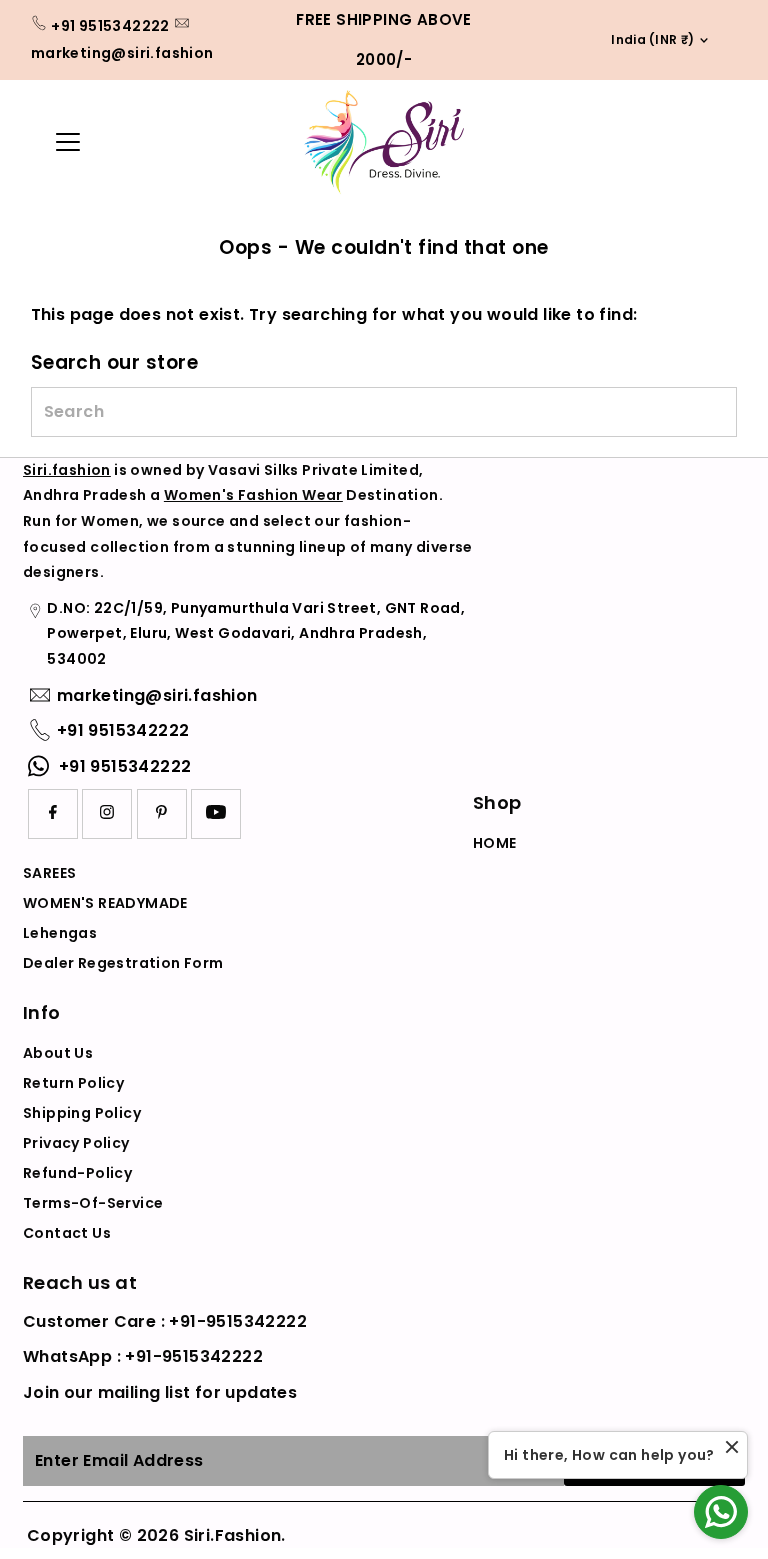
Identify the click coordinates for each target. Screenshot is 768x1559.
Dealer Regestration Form (123, 963)
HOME (495, 843)
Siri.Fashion (233, 1535)
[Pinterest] (161, 814)
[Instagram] (107, 814)
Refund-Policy (77, 1173)
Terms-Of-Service (93, 1203)
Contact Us (67, 1233)
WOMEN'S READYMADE (105, 903)
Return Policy (73, 1083)
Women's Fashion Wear (253, 495)
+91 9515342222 (110, 26)
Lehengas (60, 933)
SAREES (49, 873)
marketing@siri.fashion (122, 53)
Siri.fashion (67, 470)
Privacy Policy (76, 1143)
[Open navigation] (96, 142)
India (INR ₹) (646, 39)
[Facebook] (53, 814)
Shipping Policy (82, 1113)
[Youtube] (216, 814)
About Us (58, 1053)
